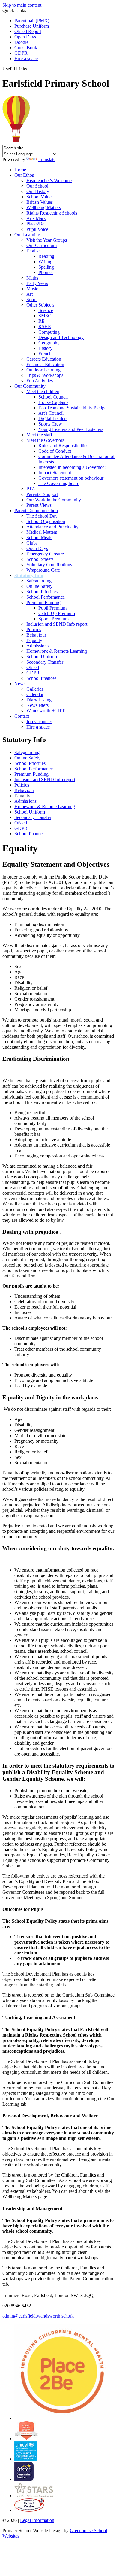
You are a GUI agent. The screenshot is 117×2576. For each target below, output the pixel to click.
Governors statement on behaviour (71, 478)
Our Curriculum (42, 245)
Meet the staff (39, 435)
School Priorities (42, 592)
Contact (22, 716)
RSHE (45, 327)
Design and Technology (61, 337)
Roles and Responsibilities (63, 446)
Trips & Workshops (45, 375)
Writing (45, 262)
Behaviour (36, 635)
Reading (46, 256)
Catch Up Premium (57, 613)
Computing (49, 332)
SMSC (45, 316)
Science (46, 310)
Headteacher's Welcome (49, 180)
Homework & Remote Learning (57, 651)
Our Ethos (24, 175)
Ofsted (33, 667)
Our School (37, 186)
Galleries (35, 689)
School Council (53, 397)
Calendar (35, 694)
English (34, 251)
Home (20, 170)
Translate (47, 159)
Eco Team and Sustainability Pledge (72, 408)
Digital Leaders (53, 419)
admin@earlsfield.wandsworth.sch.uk (38, 2316)
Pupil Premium (52, 608)
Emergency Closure (45, 554)
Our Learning (27, 235)
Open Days (25, 37)
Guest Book (26, 48)
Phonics (46, 272)
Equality (34, 640)
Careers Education (44, 359)
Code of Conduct (55, 451)
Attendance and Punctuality (52, 527)
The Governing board (59, 483)
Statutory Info (29, 575)
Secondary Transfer (45, 662)
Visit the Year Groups (47, 240)
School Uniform (42, 657)
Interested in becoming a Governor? (72, 467)
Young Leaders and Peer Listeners (71, 429)
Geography (49, 343)
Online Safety (39, 586)
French (45, 354)
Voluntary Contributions (49, 565)
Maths (32, 278)
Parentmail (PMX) (32, 21)
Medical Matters (42, 532)
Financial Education (45, 364)
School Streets (40, 559)
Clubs (32, 543)
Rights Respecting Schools (52, 213)
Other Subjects (40, 305)
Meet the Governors (45, 440)
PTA (31, 489)
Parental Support (42, 494)
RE (42, 321)
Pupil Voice (37, 229)
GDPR (21, 53)
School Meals (39, 538)
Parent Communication (36, 510)
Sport (31, 299)
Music (32, 289)
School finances (41, 678)
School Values (40, 197)
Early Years (37, 283)
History (45, 348)
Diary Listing (39, 700)
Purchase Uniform (32, 26)
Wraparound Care (43, 570)
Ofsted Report (28, 31)
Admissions (37, 646)
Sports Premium (54, 619)
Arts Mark (36, 218)
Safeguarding (39, 581)
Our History (38, 191)
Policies (34, 629)
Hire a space (26, 58)
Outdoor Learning (43, 370)
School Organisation (46, 521)
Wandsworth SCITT (46, 711)
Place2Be (35, 224)
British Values (40, 202)
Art (30, 294)
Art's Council (51, 413)
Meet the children (43, 391)
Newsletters (37, 705)
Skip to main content (22, 5)
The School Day (42, 516)
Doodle (21, 42)
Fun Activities (40, 381)
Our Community (30, 386)
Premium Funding (43, 602)
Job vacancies (39, 721)
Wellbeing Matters (44, 208)
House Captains (53, 402)
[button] (29, 69)
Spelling (46, 267)
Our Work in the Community (54, 500)
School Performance (46, 597)
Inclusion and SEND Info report (57, 624)
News (20, 684)
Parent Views (39, 505)
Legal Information (37, 2520)
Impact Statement (55, 473)
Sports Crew (50, 424)
